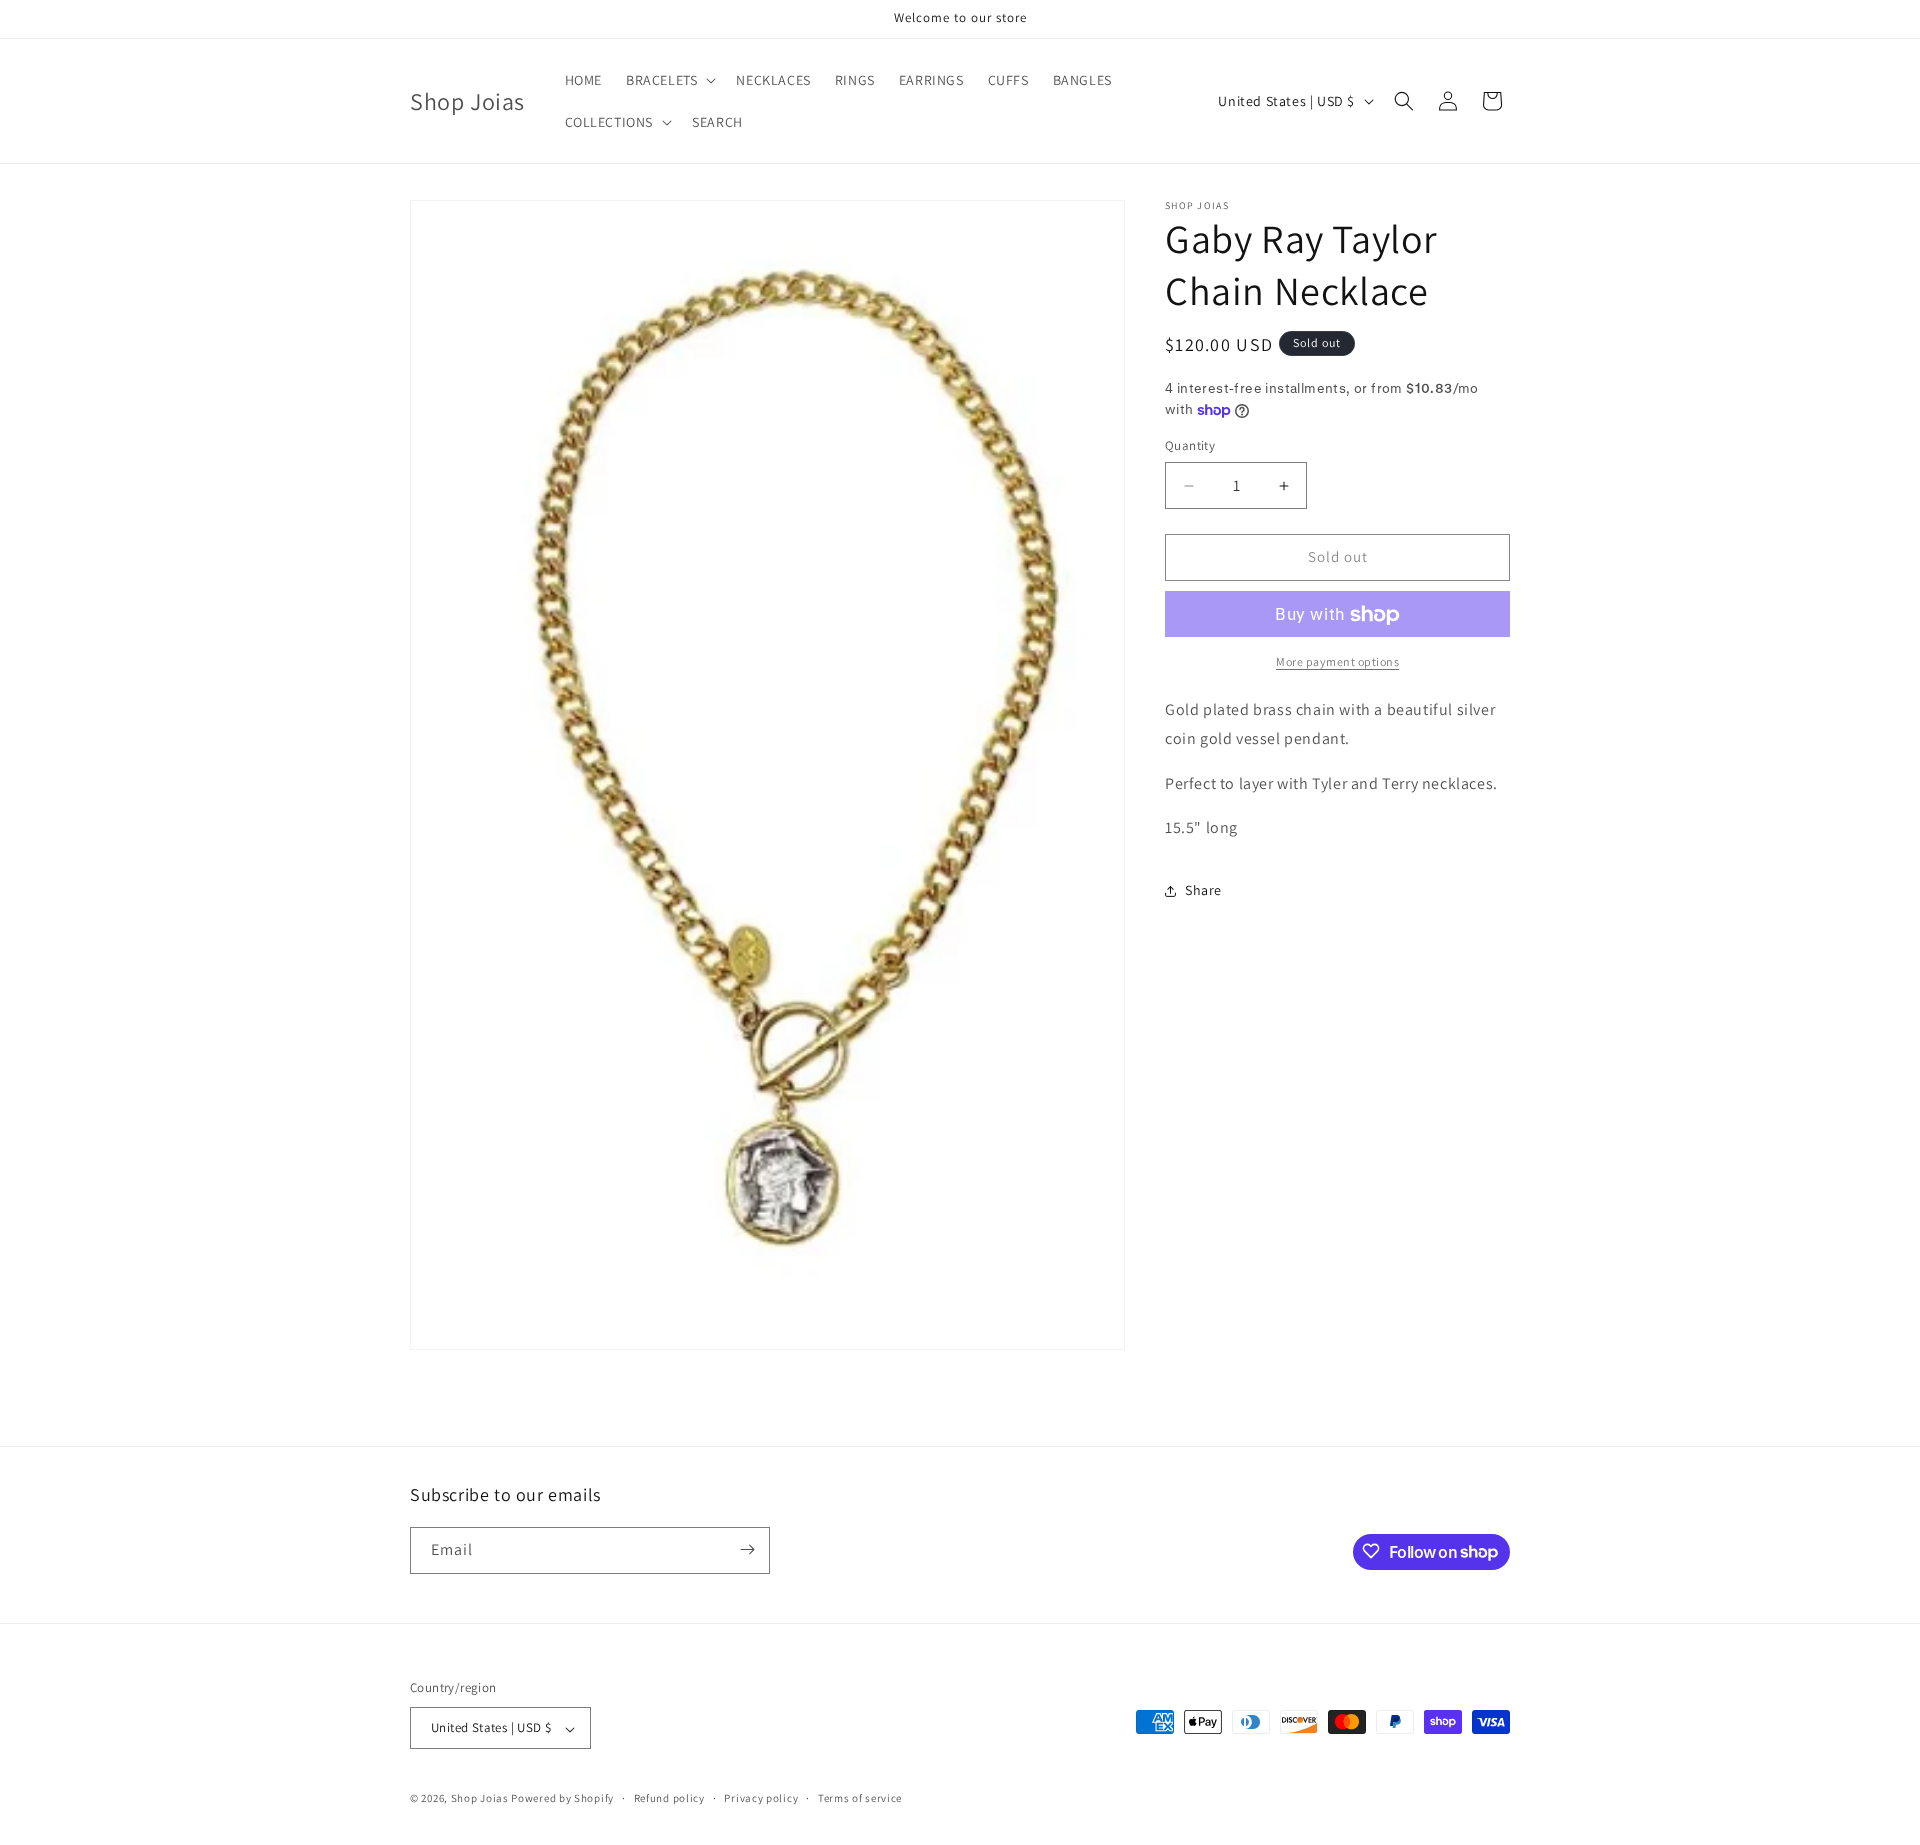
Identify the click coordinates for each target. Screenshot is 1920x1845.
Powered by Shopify (562, 1799)
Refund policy (669, 1799)
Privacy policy (761, 1799)
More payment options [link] (1337, 662)
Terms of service (860, 1799)
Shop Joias (480, 1799)
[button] (669, 80)
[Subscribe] (747, 1549)
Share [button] (1203, 890)
